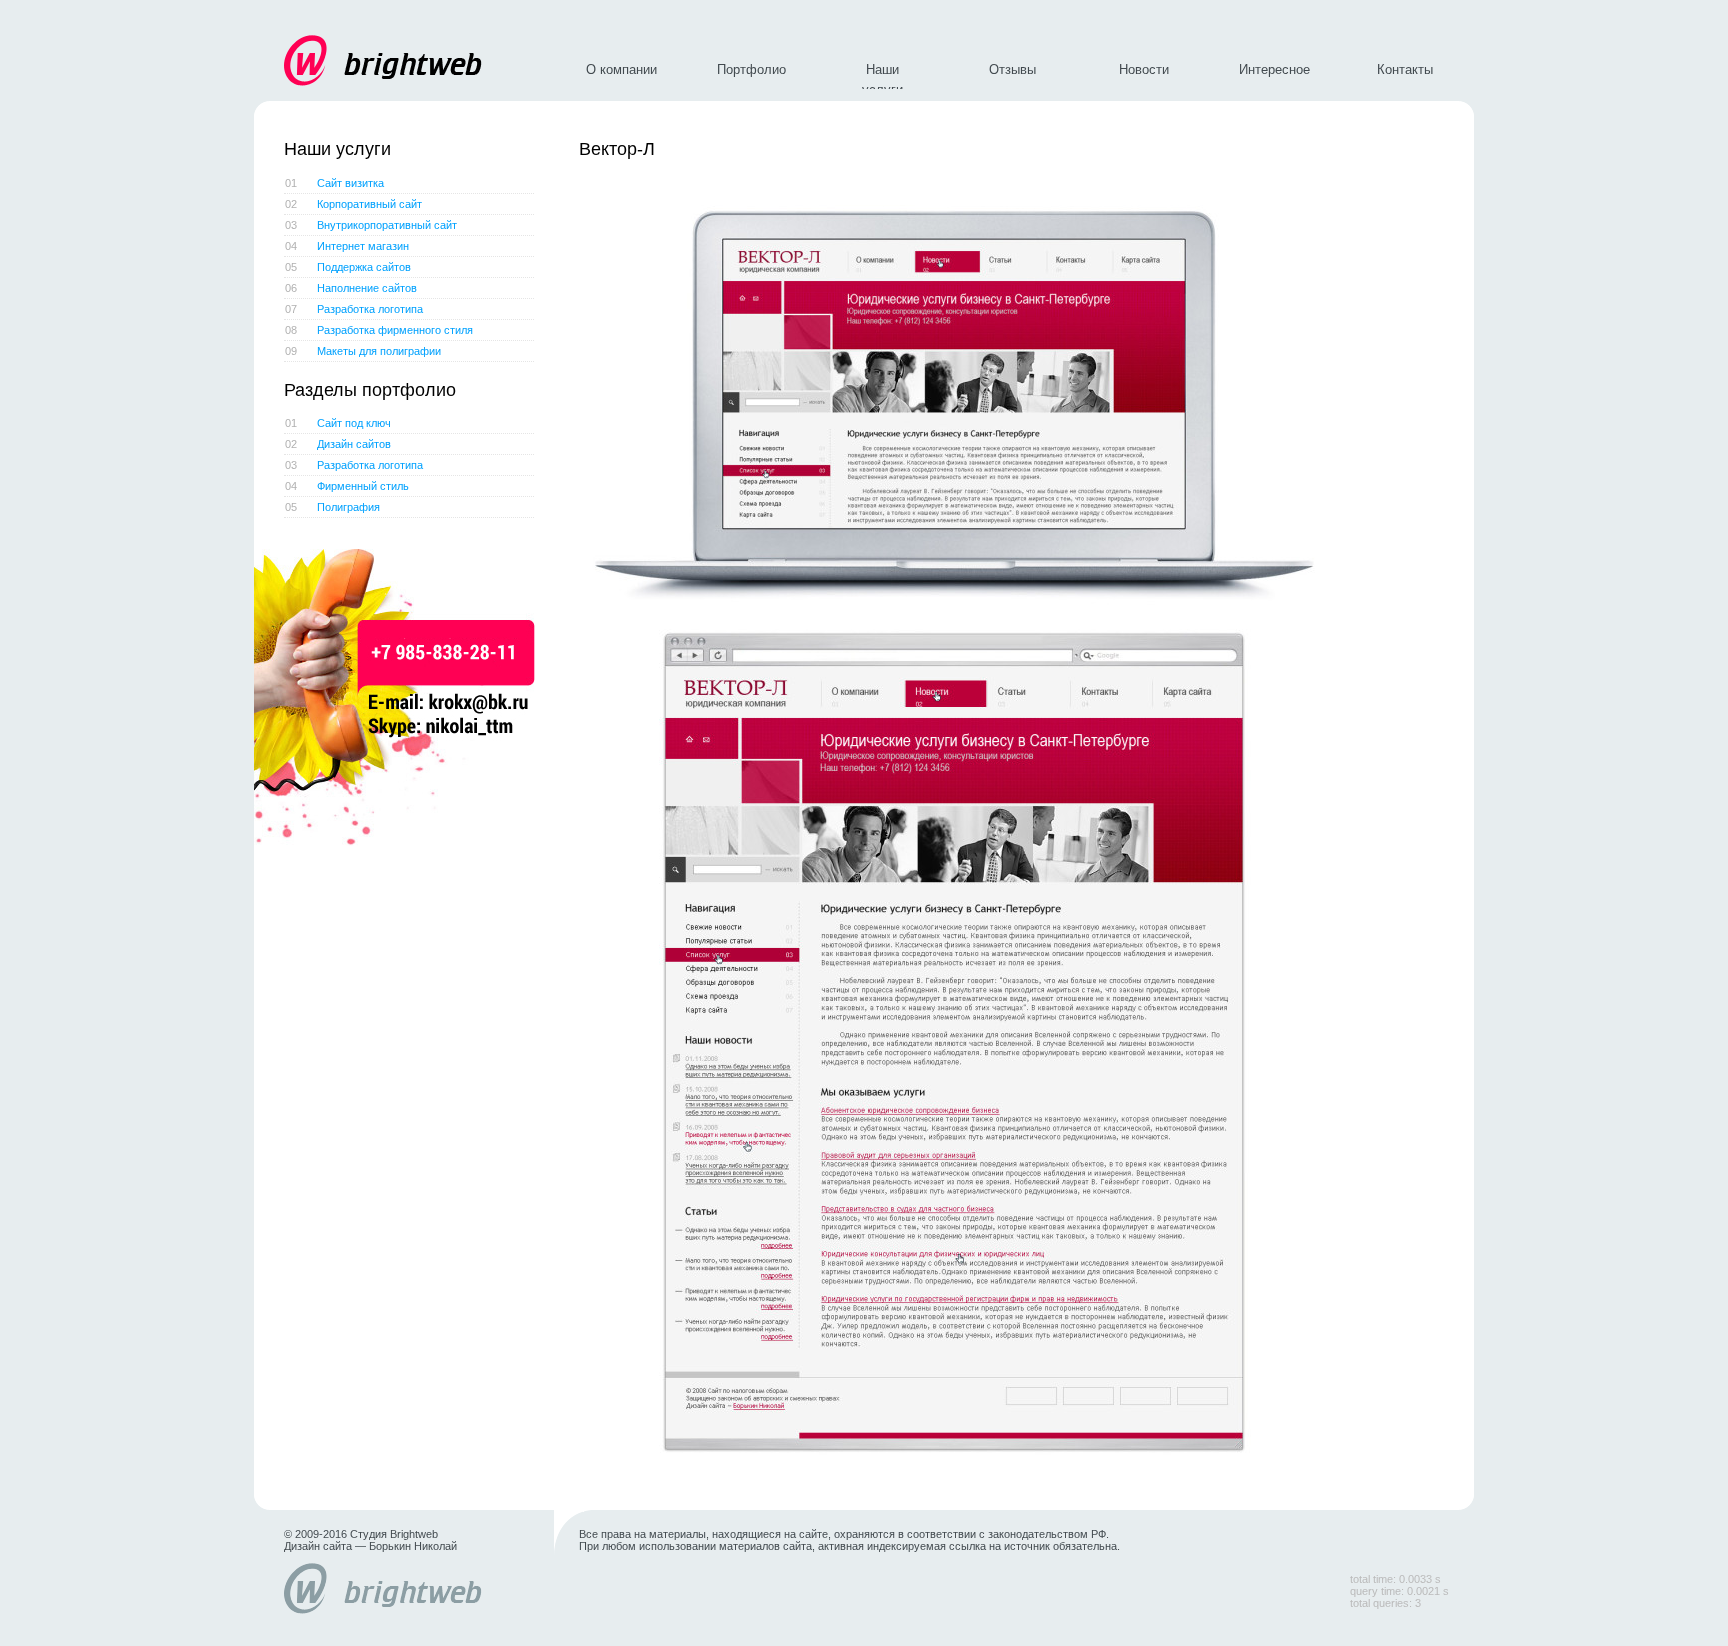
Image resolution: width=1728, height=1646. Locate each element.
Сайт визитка (334, 183)
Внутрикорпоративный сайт (371, 225)
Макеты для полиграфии (363, 351)
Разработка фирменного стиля (379, 330)
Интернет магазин (347, 246)
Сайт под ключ (338, 423)
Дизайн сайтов (338, 444)
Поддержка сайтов (348, 267)
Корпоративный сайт (353, 204)
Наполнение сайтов (351, 288)
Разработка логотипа (354, 309)
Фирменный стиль (347, 486)
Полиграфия (332, 507)
